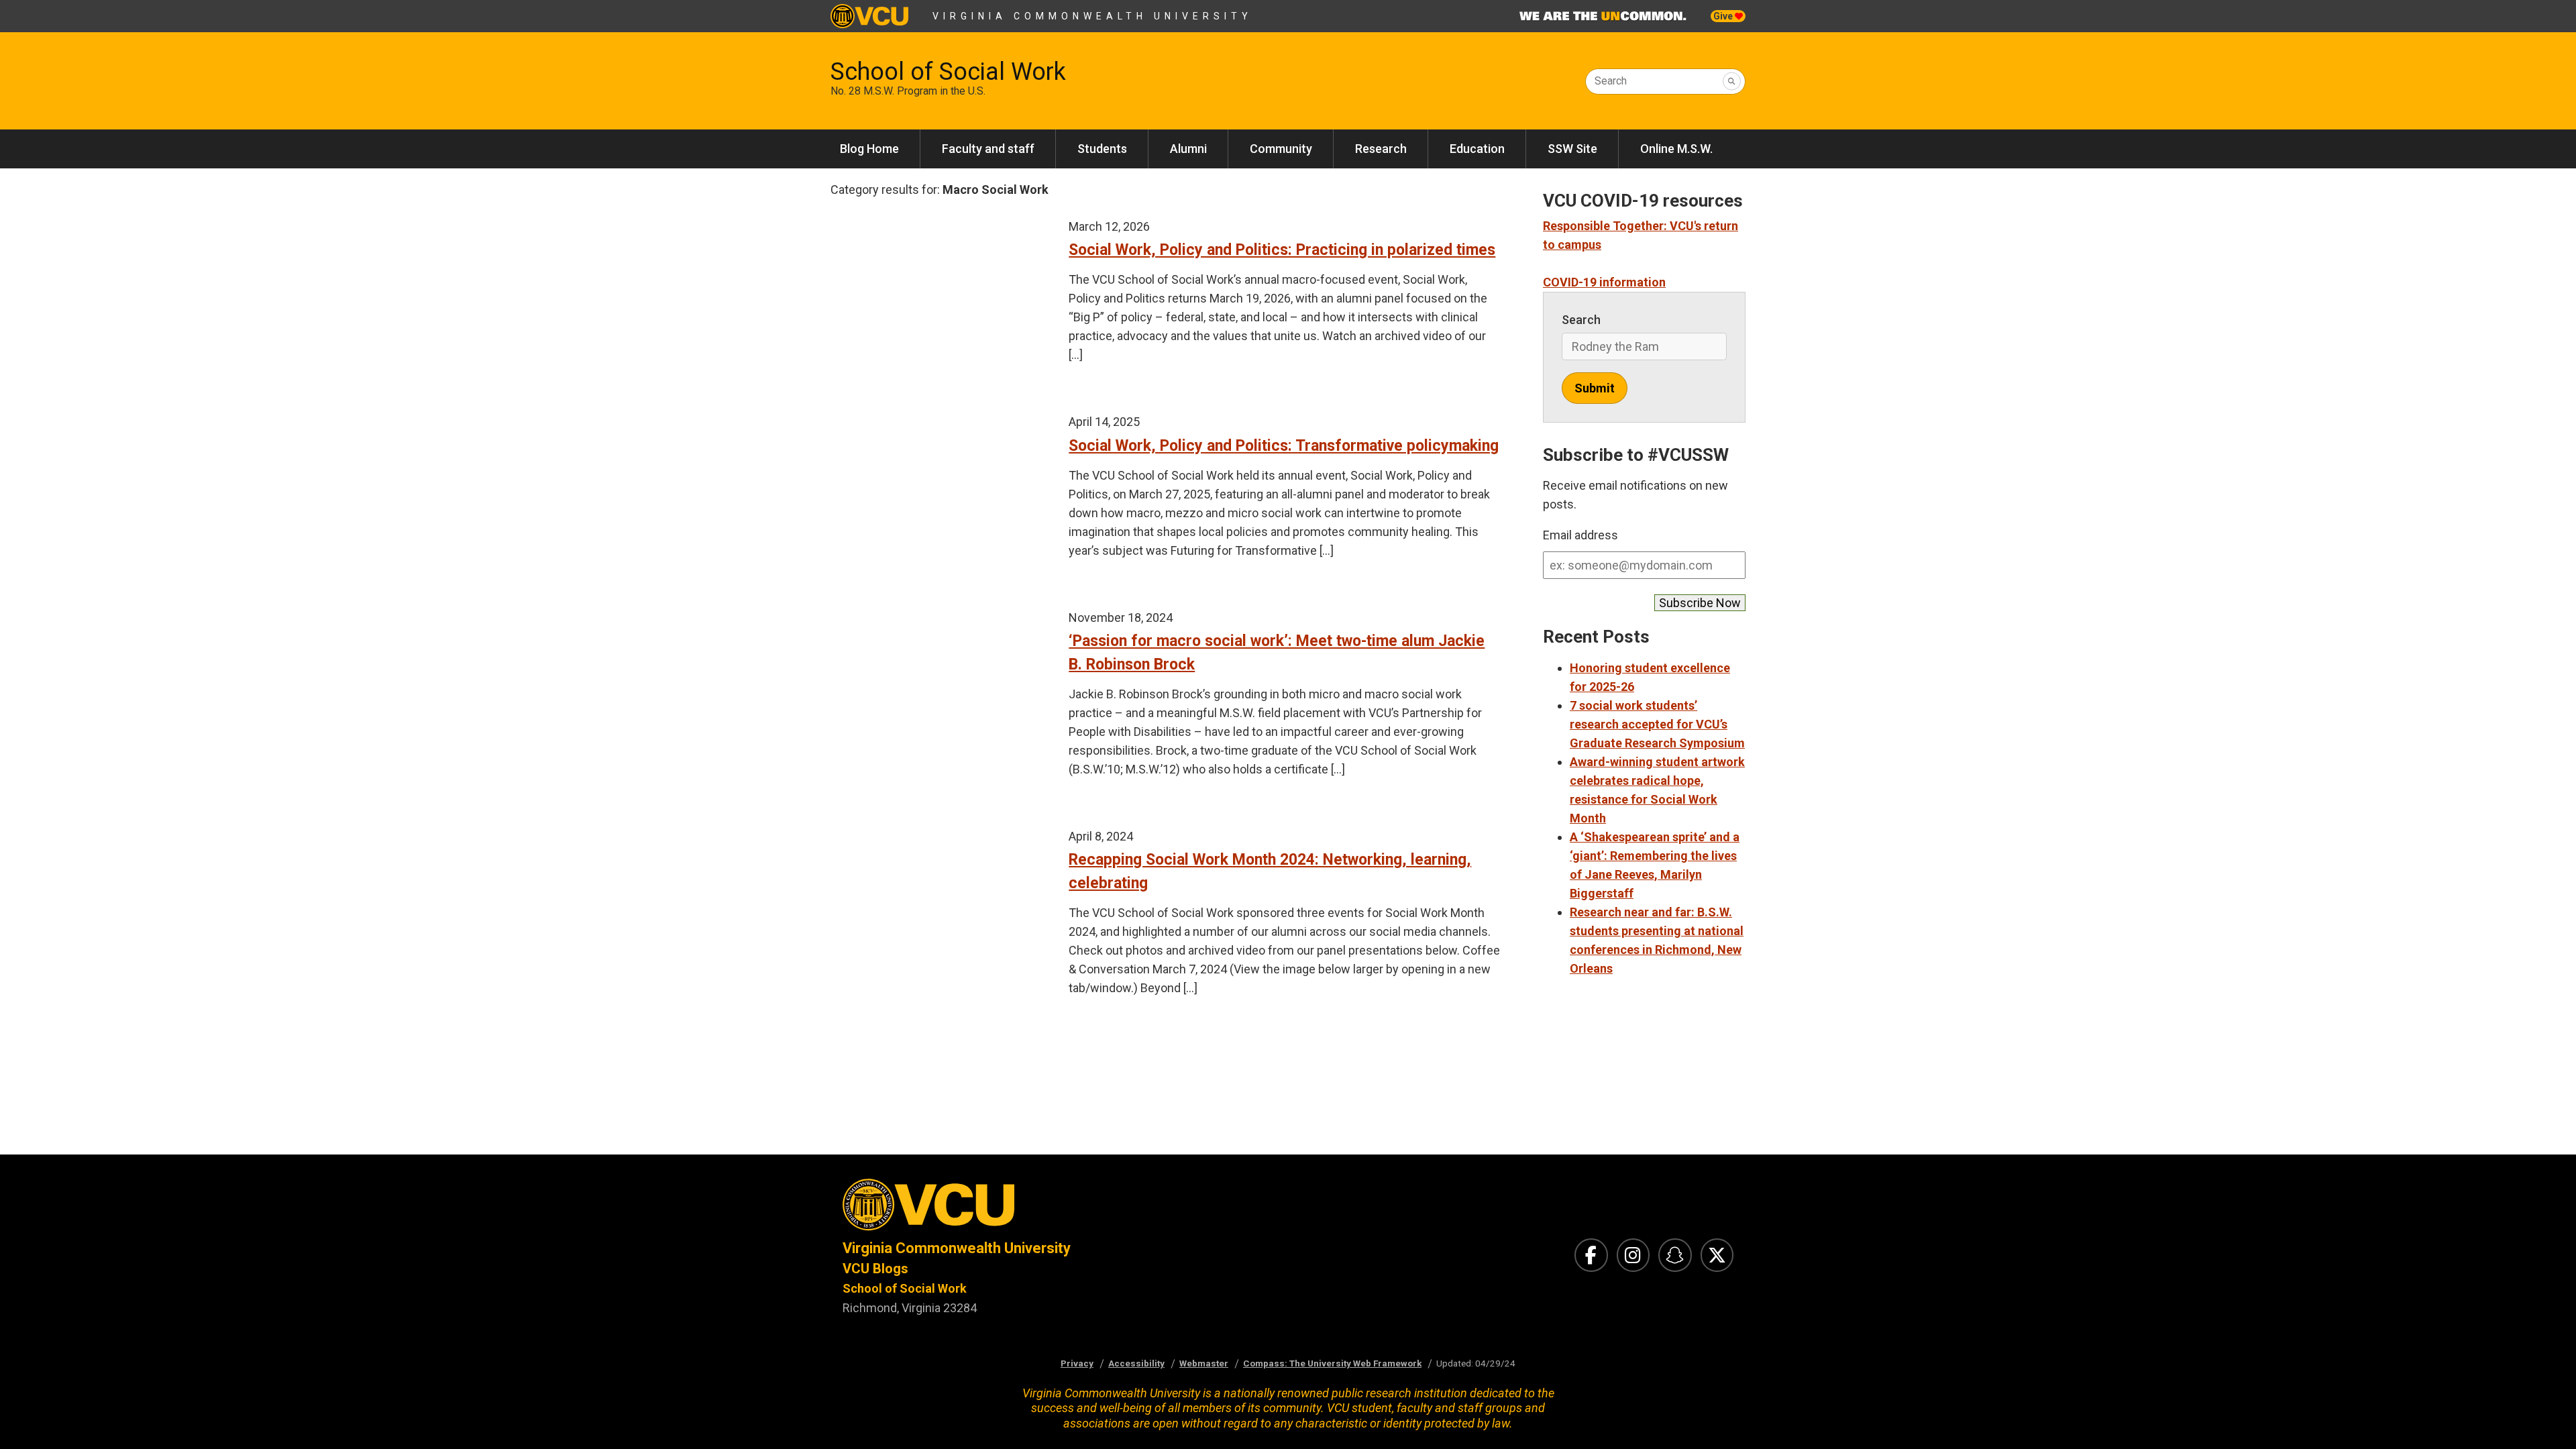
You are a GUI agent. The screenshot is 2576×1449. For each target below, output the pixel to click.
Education (1477, 149)
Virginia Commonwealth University (1092, 16)
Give (1724, 16)
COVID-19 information (1604, 282)
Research (1381, 149)
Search (1611, 81)
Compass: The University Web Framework (1332, 1363)
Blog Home (869, 149)
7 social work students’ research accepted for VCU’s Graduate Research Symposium (1657, 724)
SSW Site (1572, 149)
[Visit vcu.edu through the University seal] (1053, 1209)
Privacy (1077, 1363)
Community (1281, 149)
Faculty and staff (988, 149)
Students (1102, 149)
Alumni (1188, 149)
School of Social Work (948, 72)
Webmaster (1204, 1363)
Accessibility (1136, 1363)
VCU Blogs (875, 1269)
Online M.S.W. (1676, 149)
